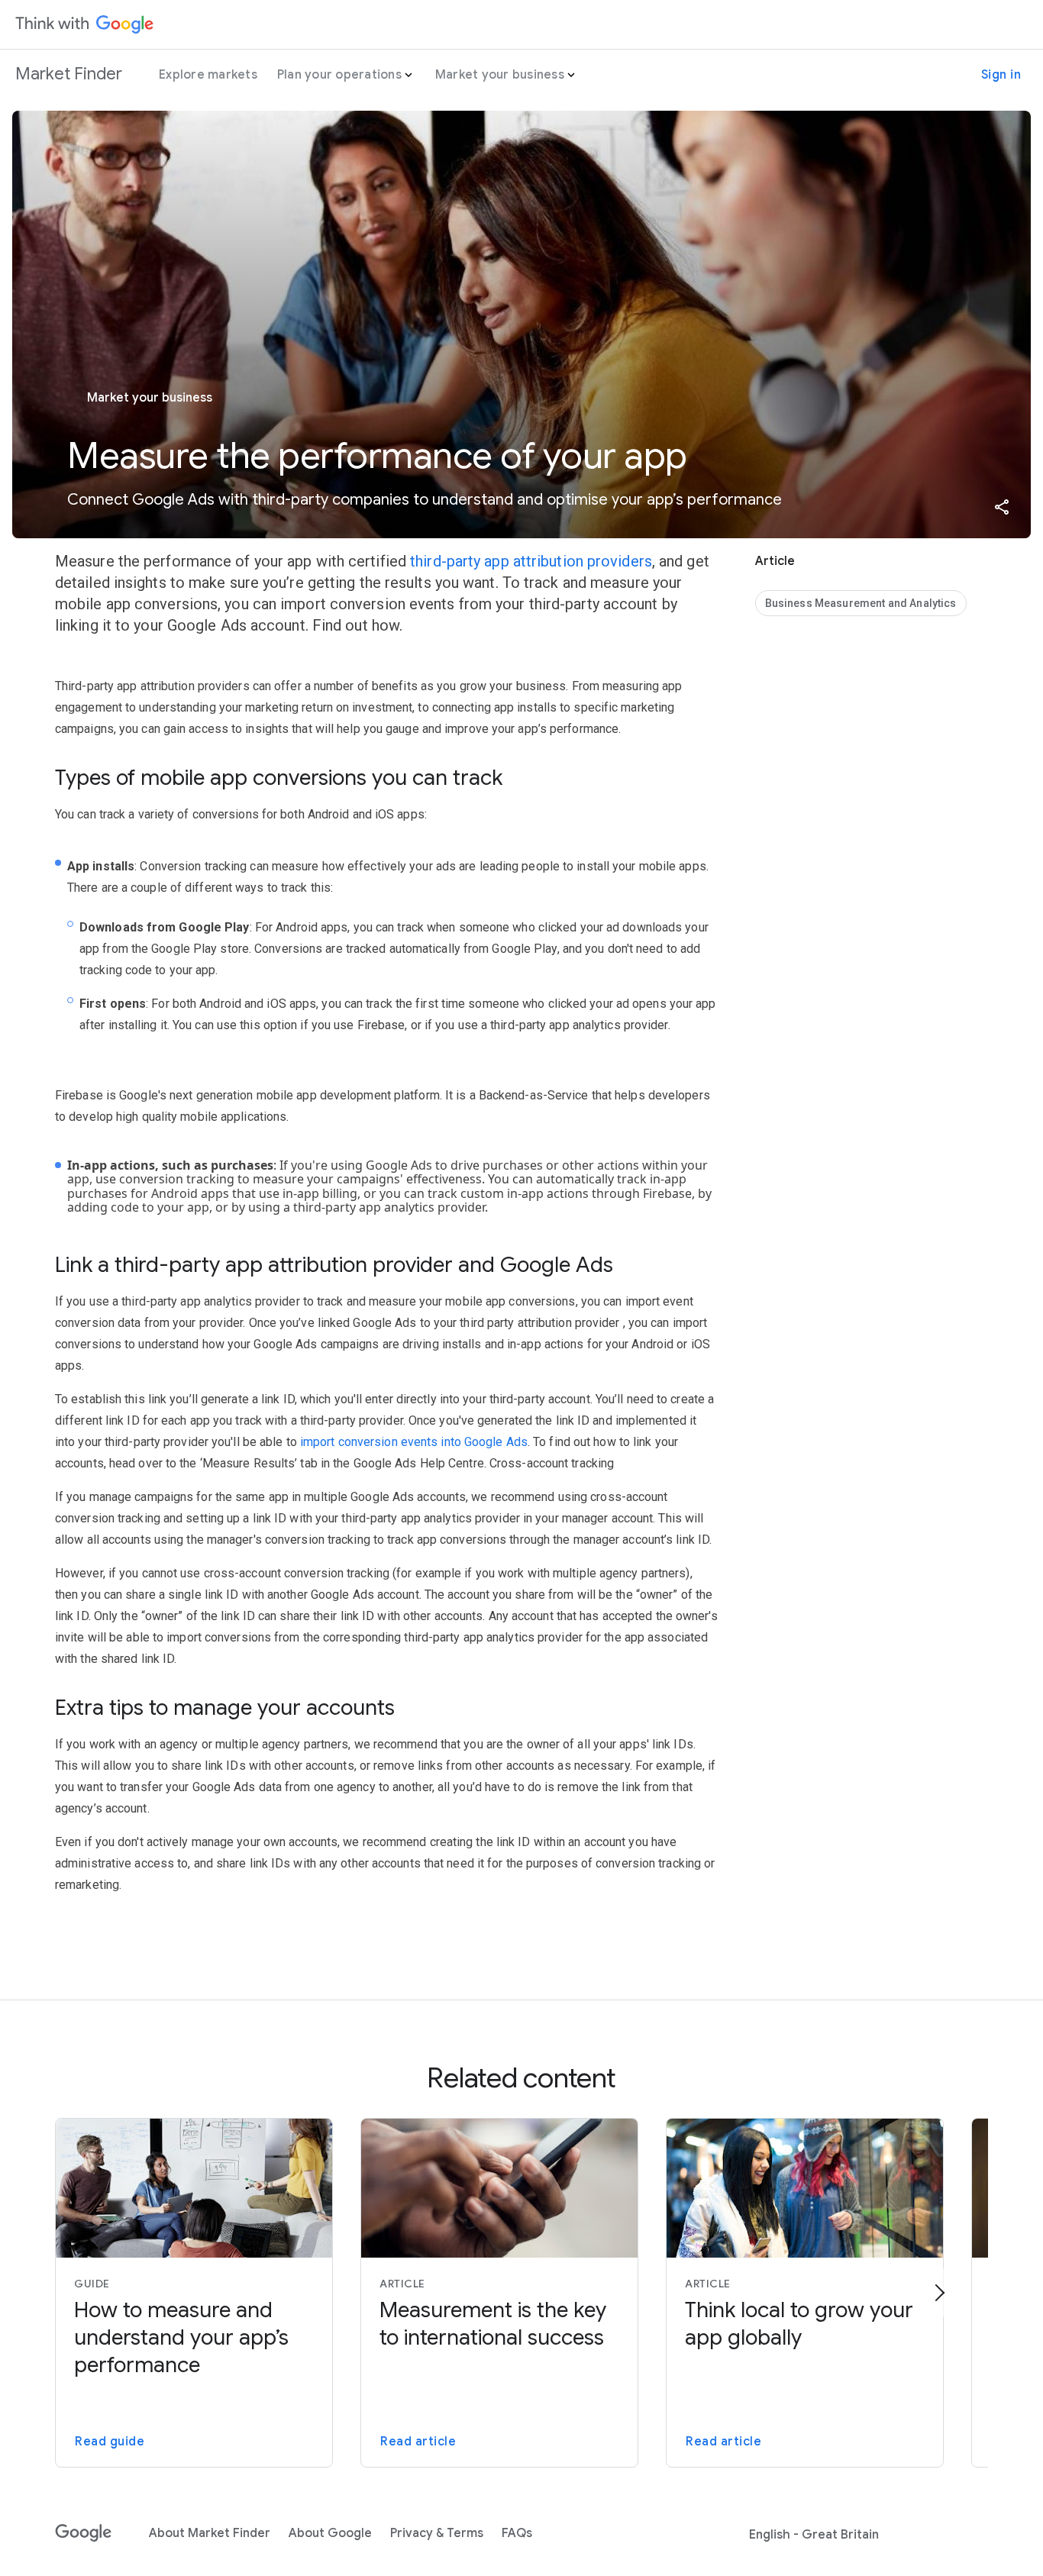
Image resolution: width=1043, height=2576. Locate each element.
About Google (330, 2533)
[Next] (939, 2293)
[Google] (84, 2533)
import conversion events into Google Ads (414, 1442)
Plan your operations (339, 75)
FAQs (517, 2533)
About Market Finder (210, 2533)
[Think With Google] (85, 24)
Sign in (1001, 75)
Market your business (500, 75)
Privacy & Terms (437, 2533)
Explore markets (208, 75)
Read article (418, 2442)
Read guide (110, 2442)
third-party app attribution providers (531, 561)
